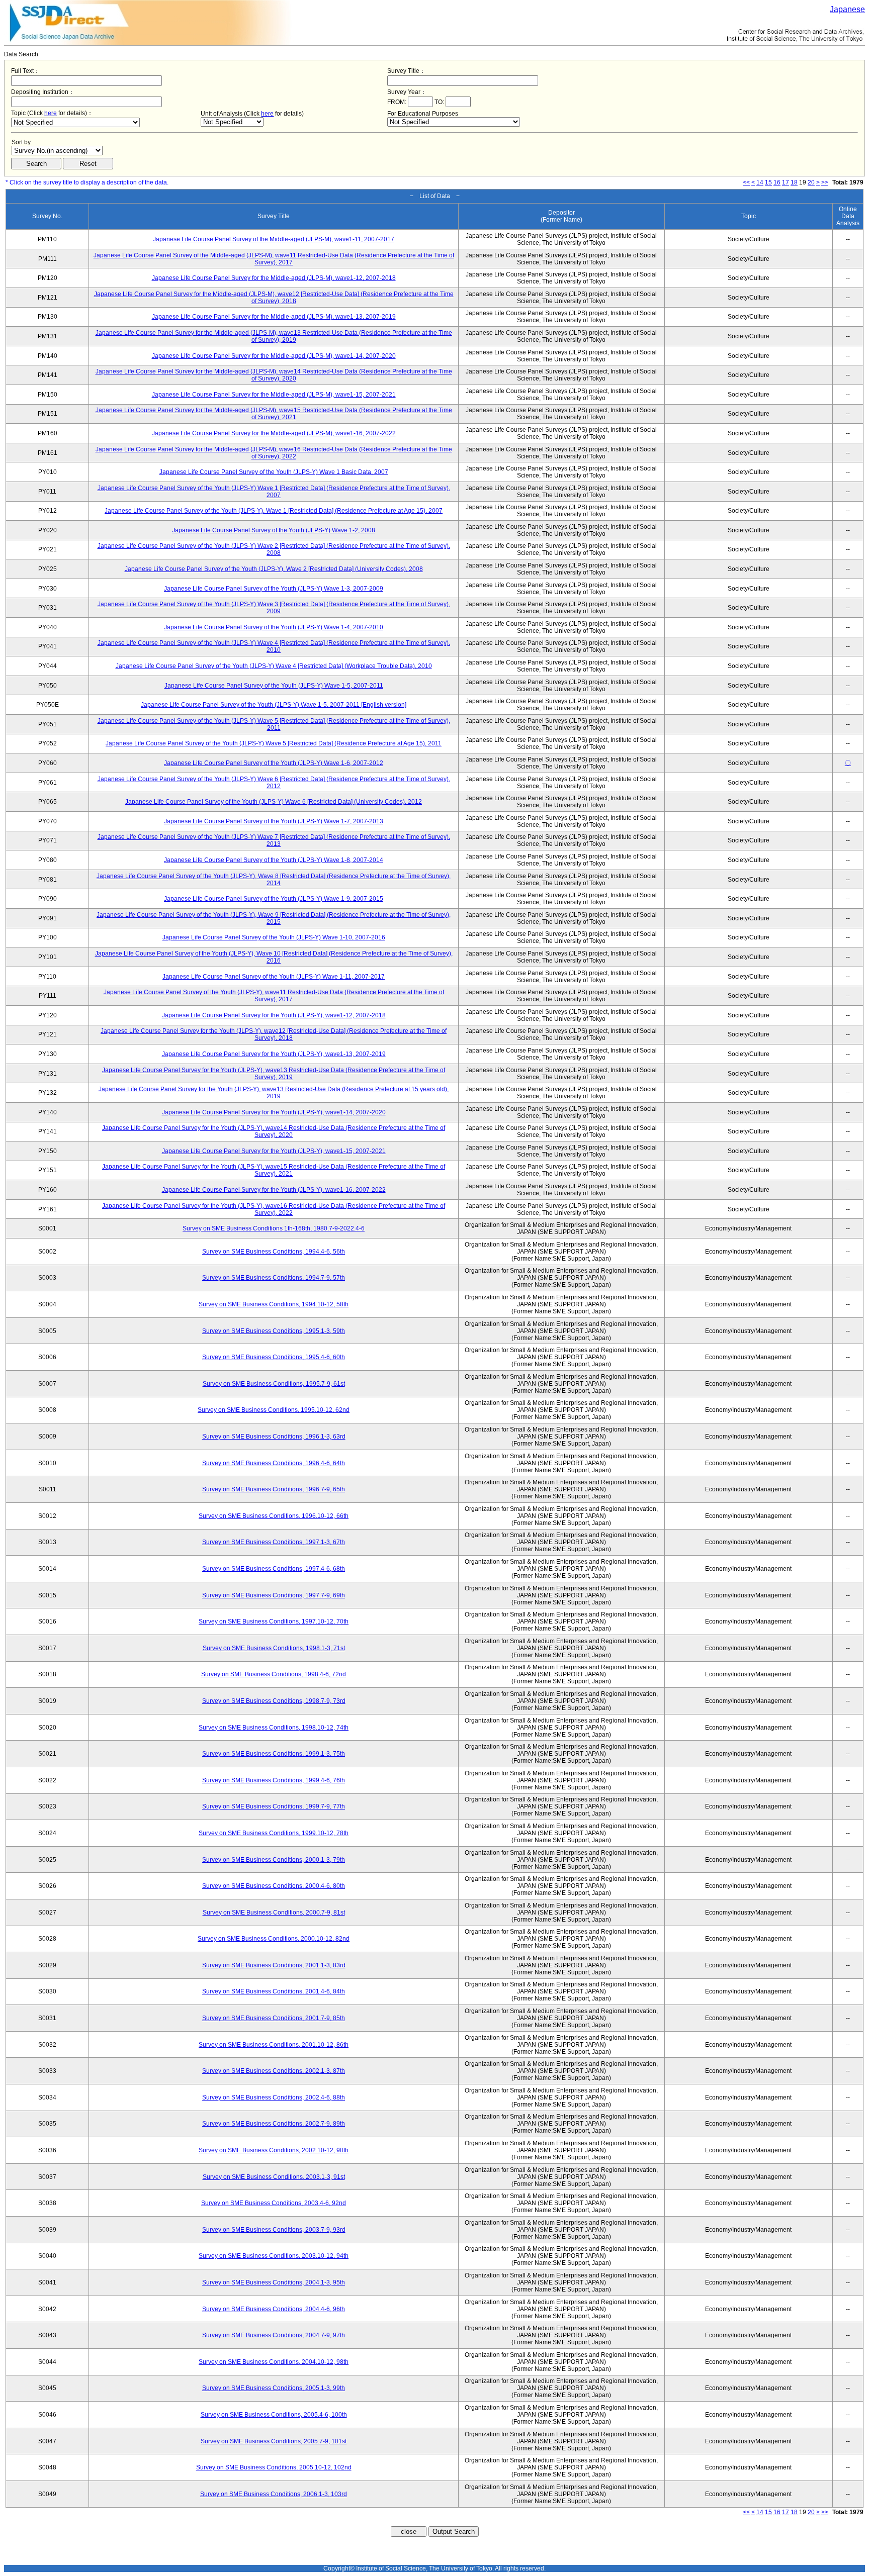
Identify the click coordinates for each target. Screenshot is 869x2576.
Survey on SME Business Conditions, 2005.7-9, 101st (274, 2441)
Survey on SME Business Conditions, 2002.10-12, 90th (274, 2150)
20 (811, 182)
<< (746, 182)
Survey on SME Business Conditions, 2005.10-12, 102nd (274, 2467)
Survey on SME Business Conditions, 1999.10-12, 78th (274, 1833)
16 (777, 182)
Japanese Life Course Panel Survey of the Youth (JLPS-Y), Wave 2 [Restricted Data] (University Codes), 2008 (274, 569)
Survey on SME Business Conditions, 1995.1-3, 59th (274, 1331)
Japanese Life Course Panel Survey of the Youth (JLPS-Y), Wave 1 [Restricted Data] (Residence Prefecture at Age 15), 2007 (274, 511)
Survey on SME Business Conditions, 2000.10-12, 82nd (274, 1939)
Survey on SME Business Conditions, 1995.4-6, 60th (274, 1357)
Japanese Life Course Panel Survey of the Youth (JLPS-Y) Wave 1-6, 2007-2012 (274, 763)
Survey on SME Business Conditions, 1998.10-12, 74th (274, 1728)
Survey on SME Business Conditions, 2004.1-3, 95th (274, 2282)
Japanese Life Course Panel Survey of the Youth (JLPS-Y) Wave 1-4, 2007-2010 (274, 627)
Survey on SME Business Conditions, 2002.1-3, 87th (274, 2071)
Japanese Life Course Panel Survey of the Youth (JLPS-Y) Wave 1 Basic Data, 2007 (274, 472)
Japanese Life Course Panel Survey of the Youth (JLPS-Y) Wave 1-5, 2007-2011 (274, 686)
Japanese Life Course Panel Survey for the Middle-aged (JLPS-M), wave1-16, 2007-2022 (274, 433)
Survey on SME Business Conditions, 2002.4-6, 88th (274, 2097)
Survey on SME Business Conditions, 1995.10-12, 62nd (274, 1410)
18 (794, 182)
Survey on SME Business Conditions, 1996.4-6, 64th (274, 1463)
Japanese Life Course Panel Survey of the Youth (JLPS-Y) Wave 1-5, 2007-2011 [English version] (274, 705)
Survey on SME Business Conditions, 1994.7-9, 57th (274, 1278)
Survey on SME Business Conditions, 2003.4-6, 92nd (274, 2203)
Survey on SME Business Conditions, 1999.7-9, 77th (274, 1806)
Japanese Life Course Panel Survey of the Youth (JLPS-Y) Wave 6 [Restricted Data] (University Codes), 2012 (274, 802)
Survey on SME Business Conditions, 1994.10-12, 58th (274, 1304)
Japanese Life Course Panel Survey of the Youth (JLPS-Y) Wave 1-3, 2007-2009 (274, 589)
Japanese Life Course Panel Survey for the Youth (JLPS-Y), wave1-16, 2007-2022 (274, 1190)
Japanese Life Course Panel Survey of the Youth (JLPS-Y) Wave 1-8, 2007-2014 (274, 860)
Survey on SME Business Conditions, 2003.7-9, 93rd (274, 2230)
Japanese (847, 9)
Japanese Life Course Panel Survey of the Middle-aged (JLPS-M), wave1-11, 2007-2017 (274, 239)
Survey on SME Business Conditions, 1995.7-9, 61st (274, 1384)
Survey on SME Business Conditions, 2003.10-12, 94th (274, 2256)
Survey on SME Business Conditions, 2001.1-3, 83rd (274, 1965)
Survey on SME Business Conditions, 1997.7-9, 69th (274, 1595)
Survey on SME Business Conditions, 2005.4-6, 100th (274, 2415)
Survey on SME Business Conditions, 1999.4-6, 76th (274, 1780)
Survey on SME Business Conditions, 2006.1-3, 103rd (274, 2494)
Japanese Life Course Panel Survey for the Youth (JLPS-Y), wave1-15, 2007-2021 (274, 1151)
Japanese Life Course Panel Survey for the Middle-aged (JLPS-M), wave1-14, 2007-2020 (274, 356)
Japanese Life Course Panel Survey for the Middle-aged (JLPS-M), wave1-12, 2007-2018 (274, 278)
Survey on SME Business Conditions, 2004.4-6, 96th (274, 2309)
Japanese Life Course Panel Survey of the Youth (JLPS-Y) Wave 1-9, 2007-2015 (274, 899)
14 (760, 182)
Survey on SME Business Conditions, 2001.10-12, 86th (274, 2045)
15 (768, 182)
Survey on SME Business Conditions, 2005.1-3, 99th (274, 2388)
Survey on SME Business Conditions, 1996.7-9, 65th (274, 1489)
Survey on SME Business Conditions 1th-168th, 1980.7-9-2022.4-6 (274, 1228)
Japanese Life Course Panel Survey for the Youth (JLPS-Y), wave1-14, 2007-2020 (274, 1112)
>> (825, 182)
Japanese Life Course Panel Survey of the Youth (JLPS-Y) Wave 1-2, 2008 (274, 530)
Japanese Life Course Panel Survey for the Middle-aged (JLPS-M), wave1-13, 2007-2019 (274, 317)
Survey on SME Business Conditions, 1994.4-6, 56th (274, 1252)
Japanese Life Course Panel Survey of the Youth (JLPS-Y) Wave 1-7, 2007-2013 (274, 821)
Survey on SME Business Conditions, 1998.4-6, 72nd (274, 1674)
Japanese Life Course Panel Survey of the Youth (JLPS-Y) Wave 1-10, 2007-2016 (274, 937)
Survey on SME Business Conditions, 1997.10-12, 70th (274, 1621)
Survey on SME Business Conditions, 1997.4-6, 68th (274, 1569)
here (51, 113)
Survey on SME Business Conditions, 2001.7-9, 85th (274, 2018)
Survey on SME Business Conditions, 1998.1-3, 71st (274, 1648)
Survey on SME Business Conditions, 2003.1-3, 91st (274, 2177)
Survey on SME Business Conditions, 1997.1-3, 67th (274, 1542)
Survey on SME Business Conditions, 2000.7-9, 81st (274, 1913)
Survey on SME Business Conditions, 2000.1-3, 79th (274, 1860)
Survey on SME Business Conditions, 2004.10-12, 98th (274, 2362)
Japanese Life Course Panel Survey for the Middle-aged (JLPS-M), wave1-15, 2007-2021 (274, 395)
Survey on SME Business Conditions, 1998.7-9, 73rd (274, 1701)
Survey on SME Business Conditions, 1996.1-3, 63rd (274, 1437)
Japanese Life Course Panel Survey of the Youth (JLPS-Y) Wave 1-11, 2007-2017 (274, 977)
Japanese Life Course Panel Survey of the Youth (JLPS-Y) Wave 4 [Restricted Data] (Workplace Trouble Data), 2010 (274, 666)
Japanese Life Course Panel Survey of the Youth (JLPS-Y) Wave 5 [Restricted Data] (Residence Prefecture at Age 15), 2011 (274, 743)
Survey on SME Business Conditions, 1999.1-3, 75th (274, 1754)
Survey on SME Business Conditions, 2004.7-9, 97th (274, 2335)
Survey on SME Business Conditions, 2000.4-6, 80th (274, 1886)
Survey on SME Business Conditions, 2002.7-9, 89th (274, 2124)
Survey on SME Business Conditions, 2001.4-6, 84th (274, 1991)
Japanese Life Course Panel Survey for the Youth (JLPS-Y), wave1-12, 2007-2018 (274, 1015)
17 (786, 182)
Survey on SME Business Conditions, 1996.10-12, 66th (274, 1516)
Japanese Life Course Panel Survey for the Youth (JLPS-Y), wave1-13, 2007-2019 (274, 1054)
